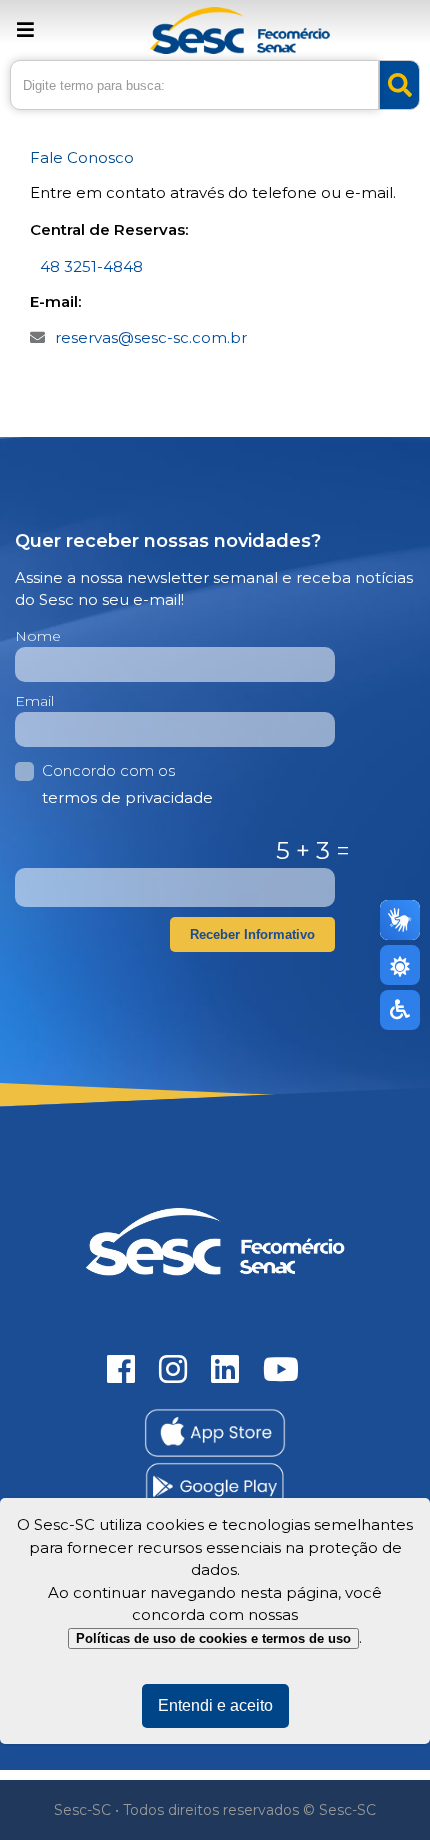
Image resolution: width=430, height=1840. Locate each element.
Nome (38, 636)
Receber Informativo (252, 934)
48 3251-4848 (91, 266)
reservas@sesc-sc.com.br (151, 337)
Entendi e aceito (215, 1705)
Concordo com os (127, 784)
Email (34, 701)
